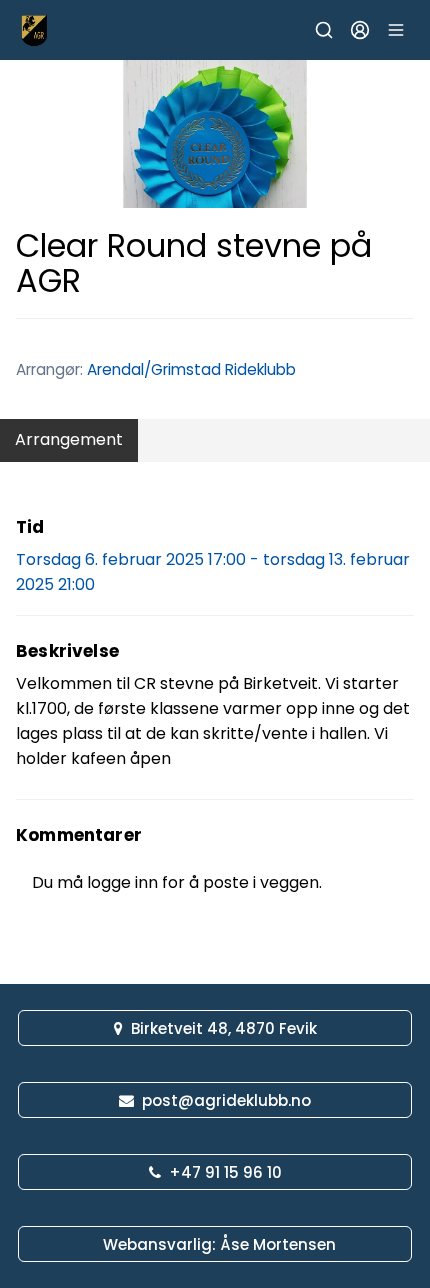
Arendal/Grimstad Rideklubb (191, 369)
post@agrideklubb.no (226, 1100)
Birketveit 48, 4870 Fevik (224, 1028)
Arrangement (69, 439)
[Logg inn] (360, 30)
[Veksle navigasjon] (396, 30)
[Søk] (324, 30)
